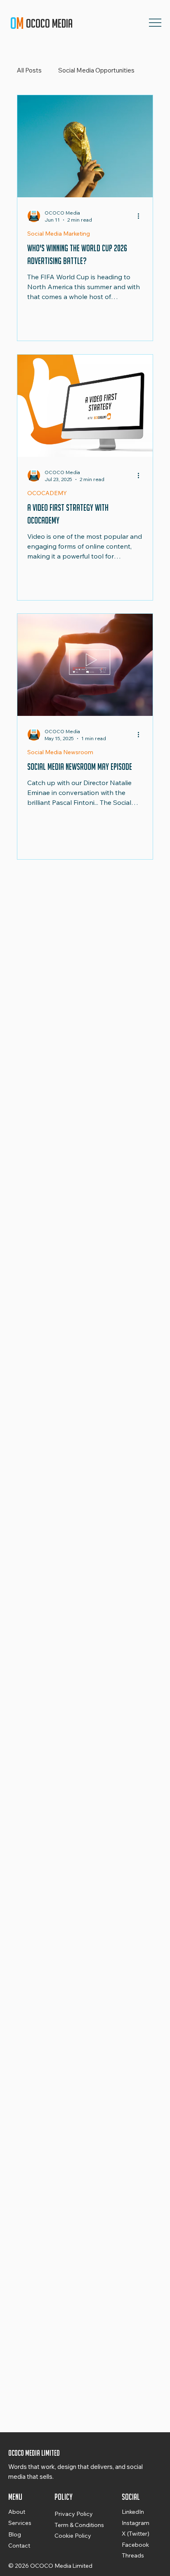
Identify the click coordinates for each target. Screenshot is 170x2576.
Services (20, 2523)
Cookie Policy (73, 2536)
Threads (133, 2555)
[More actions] (142, 216)
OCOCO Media (50, 23)
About (17, 2512)
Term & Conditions (79, 2525)
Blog (15, 2534)
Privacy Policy (74, 2514)
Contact (19, 2546)
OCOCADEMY (47, 493)
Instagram (136, 2523)
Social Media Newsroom (60, 752)
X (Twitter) (136, 2534)
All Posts (29, 70)
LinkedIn (133, 2512)
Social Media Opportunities (96, 70)
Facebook (135, 2545)
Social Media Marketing (59, 234)
